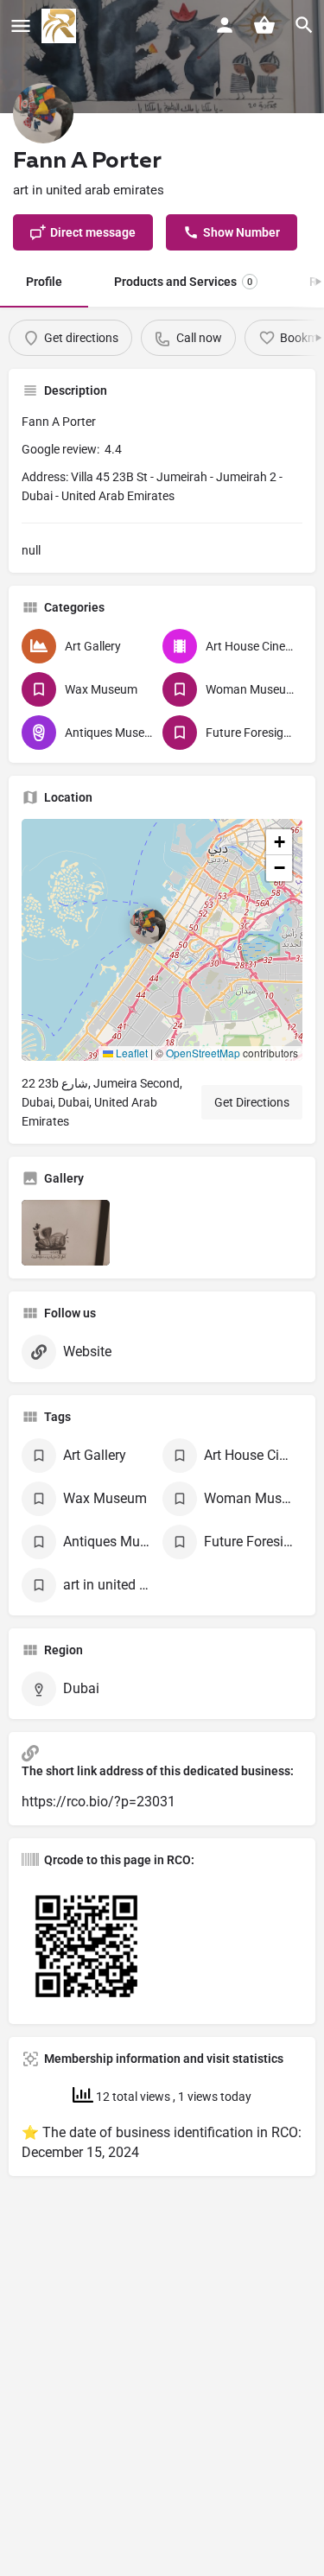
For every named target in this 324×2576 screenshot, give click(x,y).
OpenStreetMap (203, 1053)
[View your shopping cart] (264, 25)
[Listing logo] (43, 113)
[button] (162, 940)
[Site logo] (61, 26)
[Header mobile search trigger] (304, 25)
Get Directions (252, 1102)
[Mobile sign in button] (225, 25)
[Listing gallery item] (66, 1233)
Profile (44, 282)
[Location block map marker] (148, 926)
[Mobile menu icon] (21, 26)
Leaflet (130, 1053)
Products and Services (183, 282)
